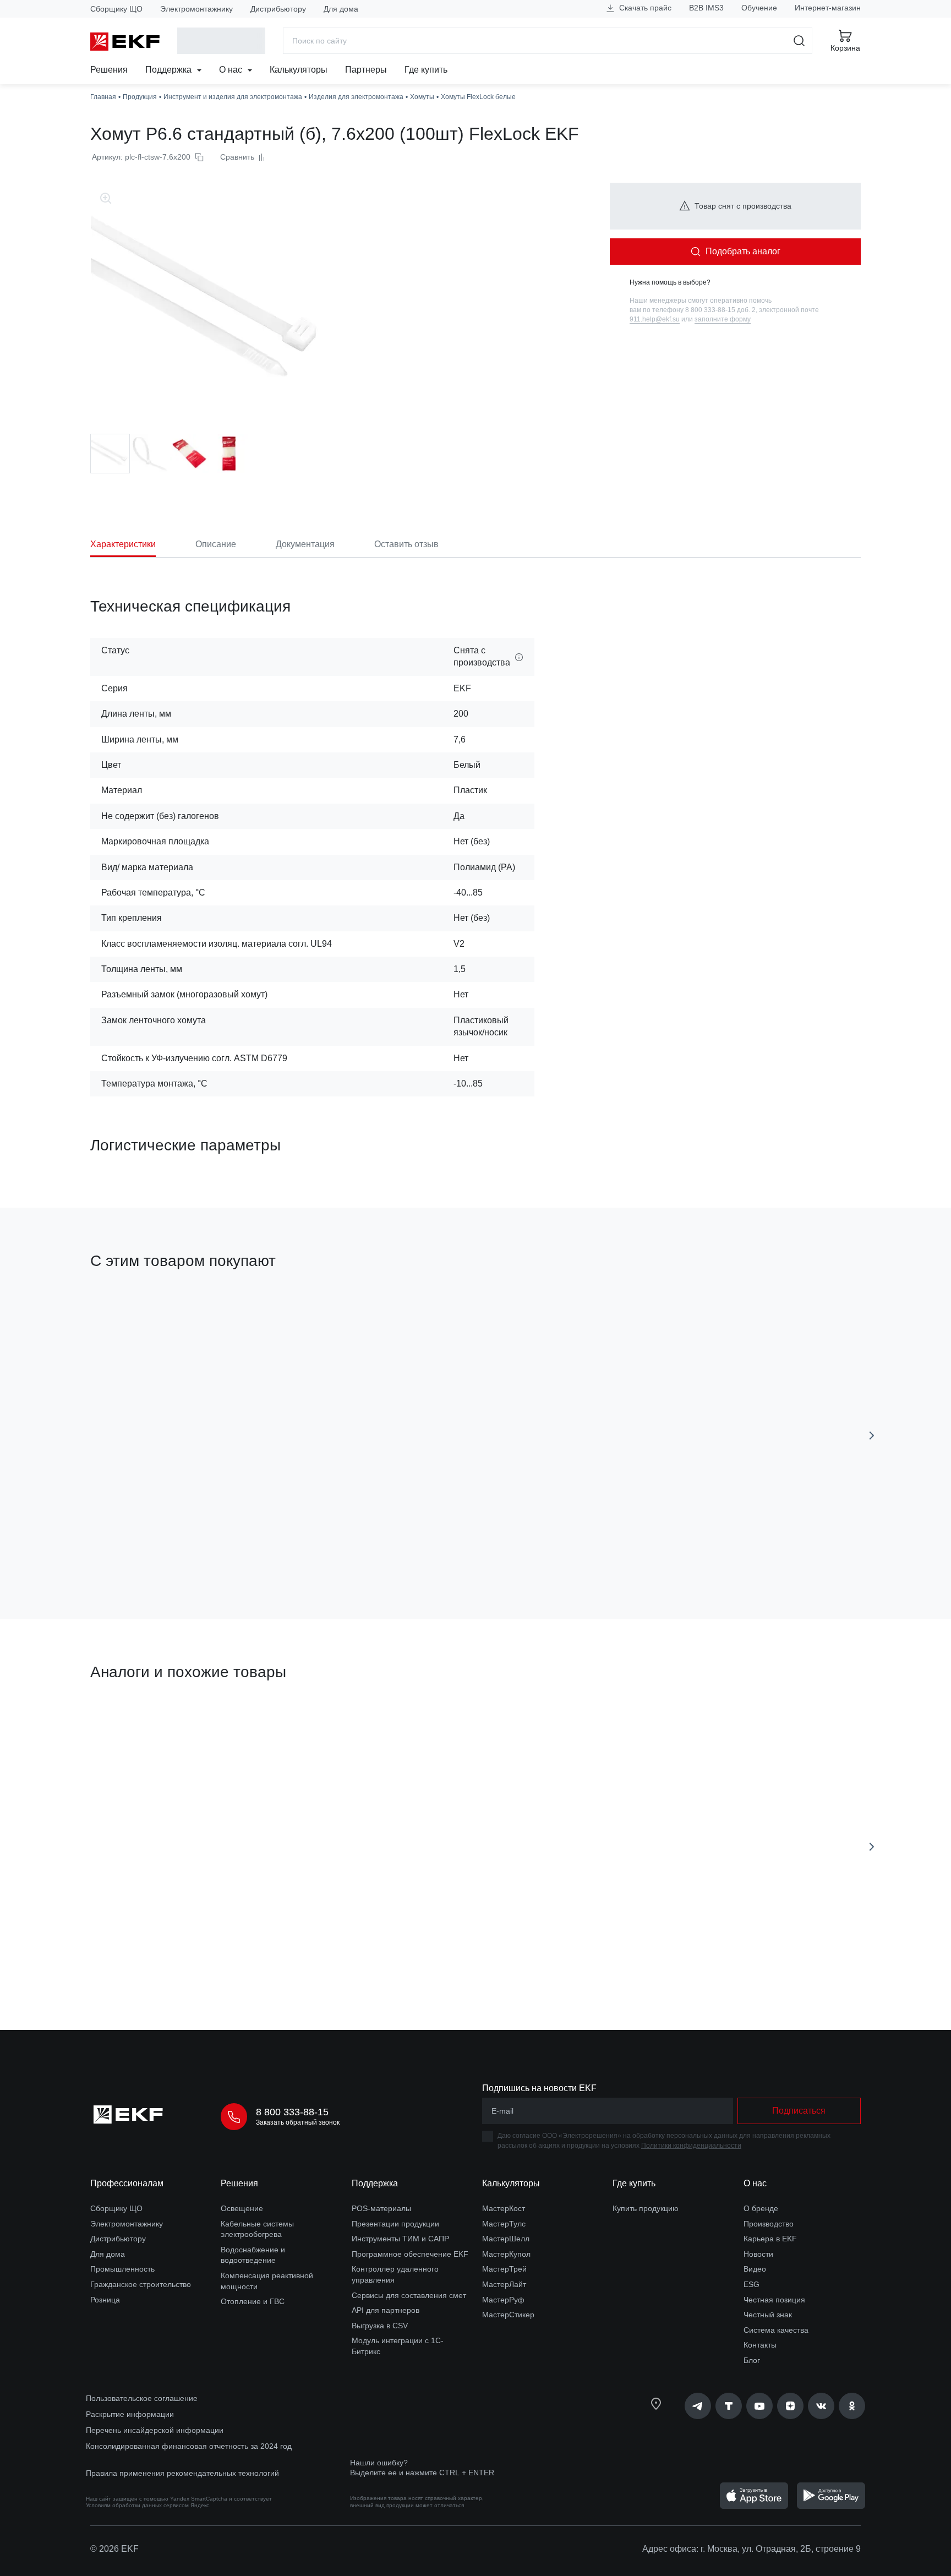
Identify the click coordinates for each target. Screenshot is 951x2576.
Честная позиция (774, 2300)
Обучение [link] (759, 8)
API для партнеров (386, 2310)
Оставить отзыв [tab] (406, 544)
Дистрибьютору (278, 9)
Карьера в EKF (770, 2239)
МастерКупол (506, 2254)
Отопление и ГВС (253, 2301)
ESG (751, 2284)
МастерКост (504, 2208)
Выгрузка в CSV (380, 2326)
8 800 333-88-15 (292, 2112)
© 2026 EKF (114, 2549)
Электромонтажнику (196, 9)
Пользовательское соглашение (142, 2398)
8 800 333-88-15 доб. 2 (720, 310)
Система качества (776, 2330)
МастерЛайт (504, 2284)
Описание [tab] (216, 544)
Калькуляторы (299, 70)
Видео (755, 2269)
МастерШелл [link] (506, 2239)
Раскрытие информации (130, 2414)
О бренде (761, 2208)
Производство (769, 2224)
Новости (758, 2254)
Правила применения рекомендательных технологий (182, 2473)
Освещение (242, 2208)
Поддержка (170, 70)
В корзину (153, 1548)
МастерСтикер (508, 2315)
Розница (105, 2300)
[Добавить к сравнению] (252, 1548)
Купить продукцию (646, 2208)
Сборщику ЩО (116, 9)
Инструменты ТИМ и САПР (400, 2239)
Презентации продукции (395, 2224)
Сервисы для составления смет (409, 2295)
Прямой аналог (131, 1724)
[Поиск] (799, 41)
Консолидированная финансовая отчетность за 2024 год (189, 2446)
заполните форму (723, 319)
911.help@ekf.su (655, 319)
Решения (109, 70)
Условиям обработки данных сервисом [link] (137, 2505)
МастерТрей (504, 2269)
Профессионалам (127, 2183)
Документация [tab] (305, 544)
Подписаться (799, 2111)
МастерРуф (503, 2300)
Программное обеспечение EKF (410, 2254)
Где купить (426, 70)
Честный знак (768, 2315)
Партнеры (366, 70)
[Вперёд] (872, 1436)
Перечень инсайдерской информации (155, 2430)
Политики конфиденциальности (691, 2146)
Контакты (760, 2345)
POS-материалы (381, 2208)
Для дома (341, 9)
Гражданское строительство (141, 2284)
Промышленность (122, 2269)
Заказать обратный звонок (298, 2122)
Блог (752, 2360)
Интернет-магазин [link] (828, 8)
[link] (698, 2406)
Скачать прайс (644, 8)
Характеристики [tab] (123, 544)
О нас (232, 70)
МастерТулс (504, 2224)
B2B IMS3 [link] (706, 8)
